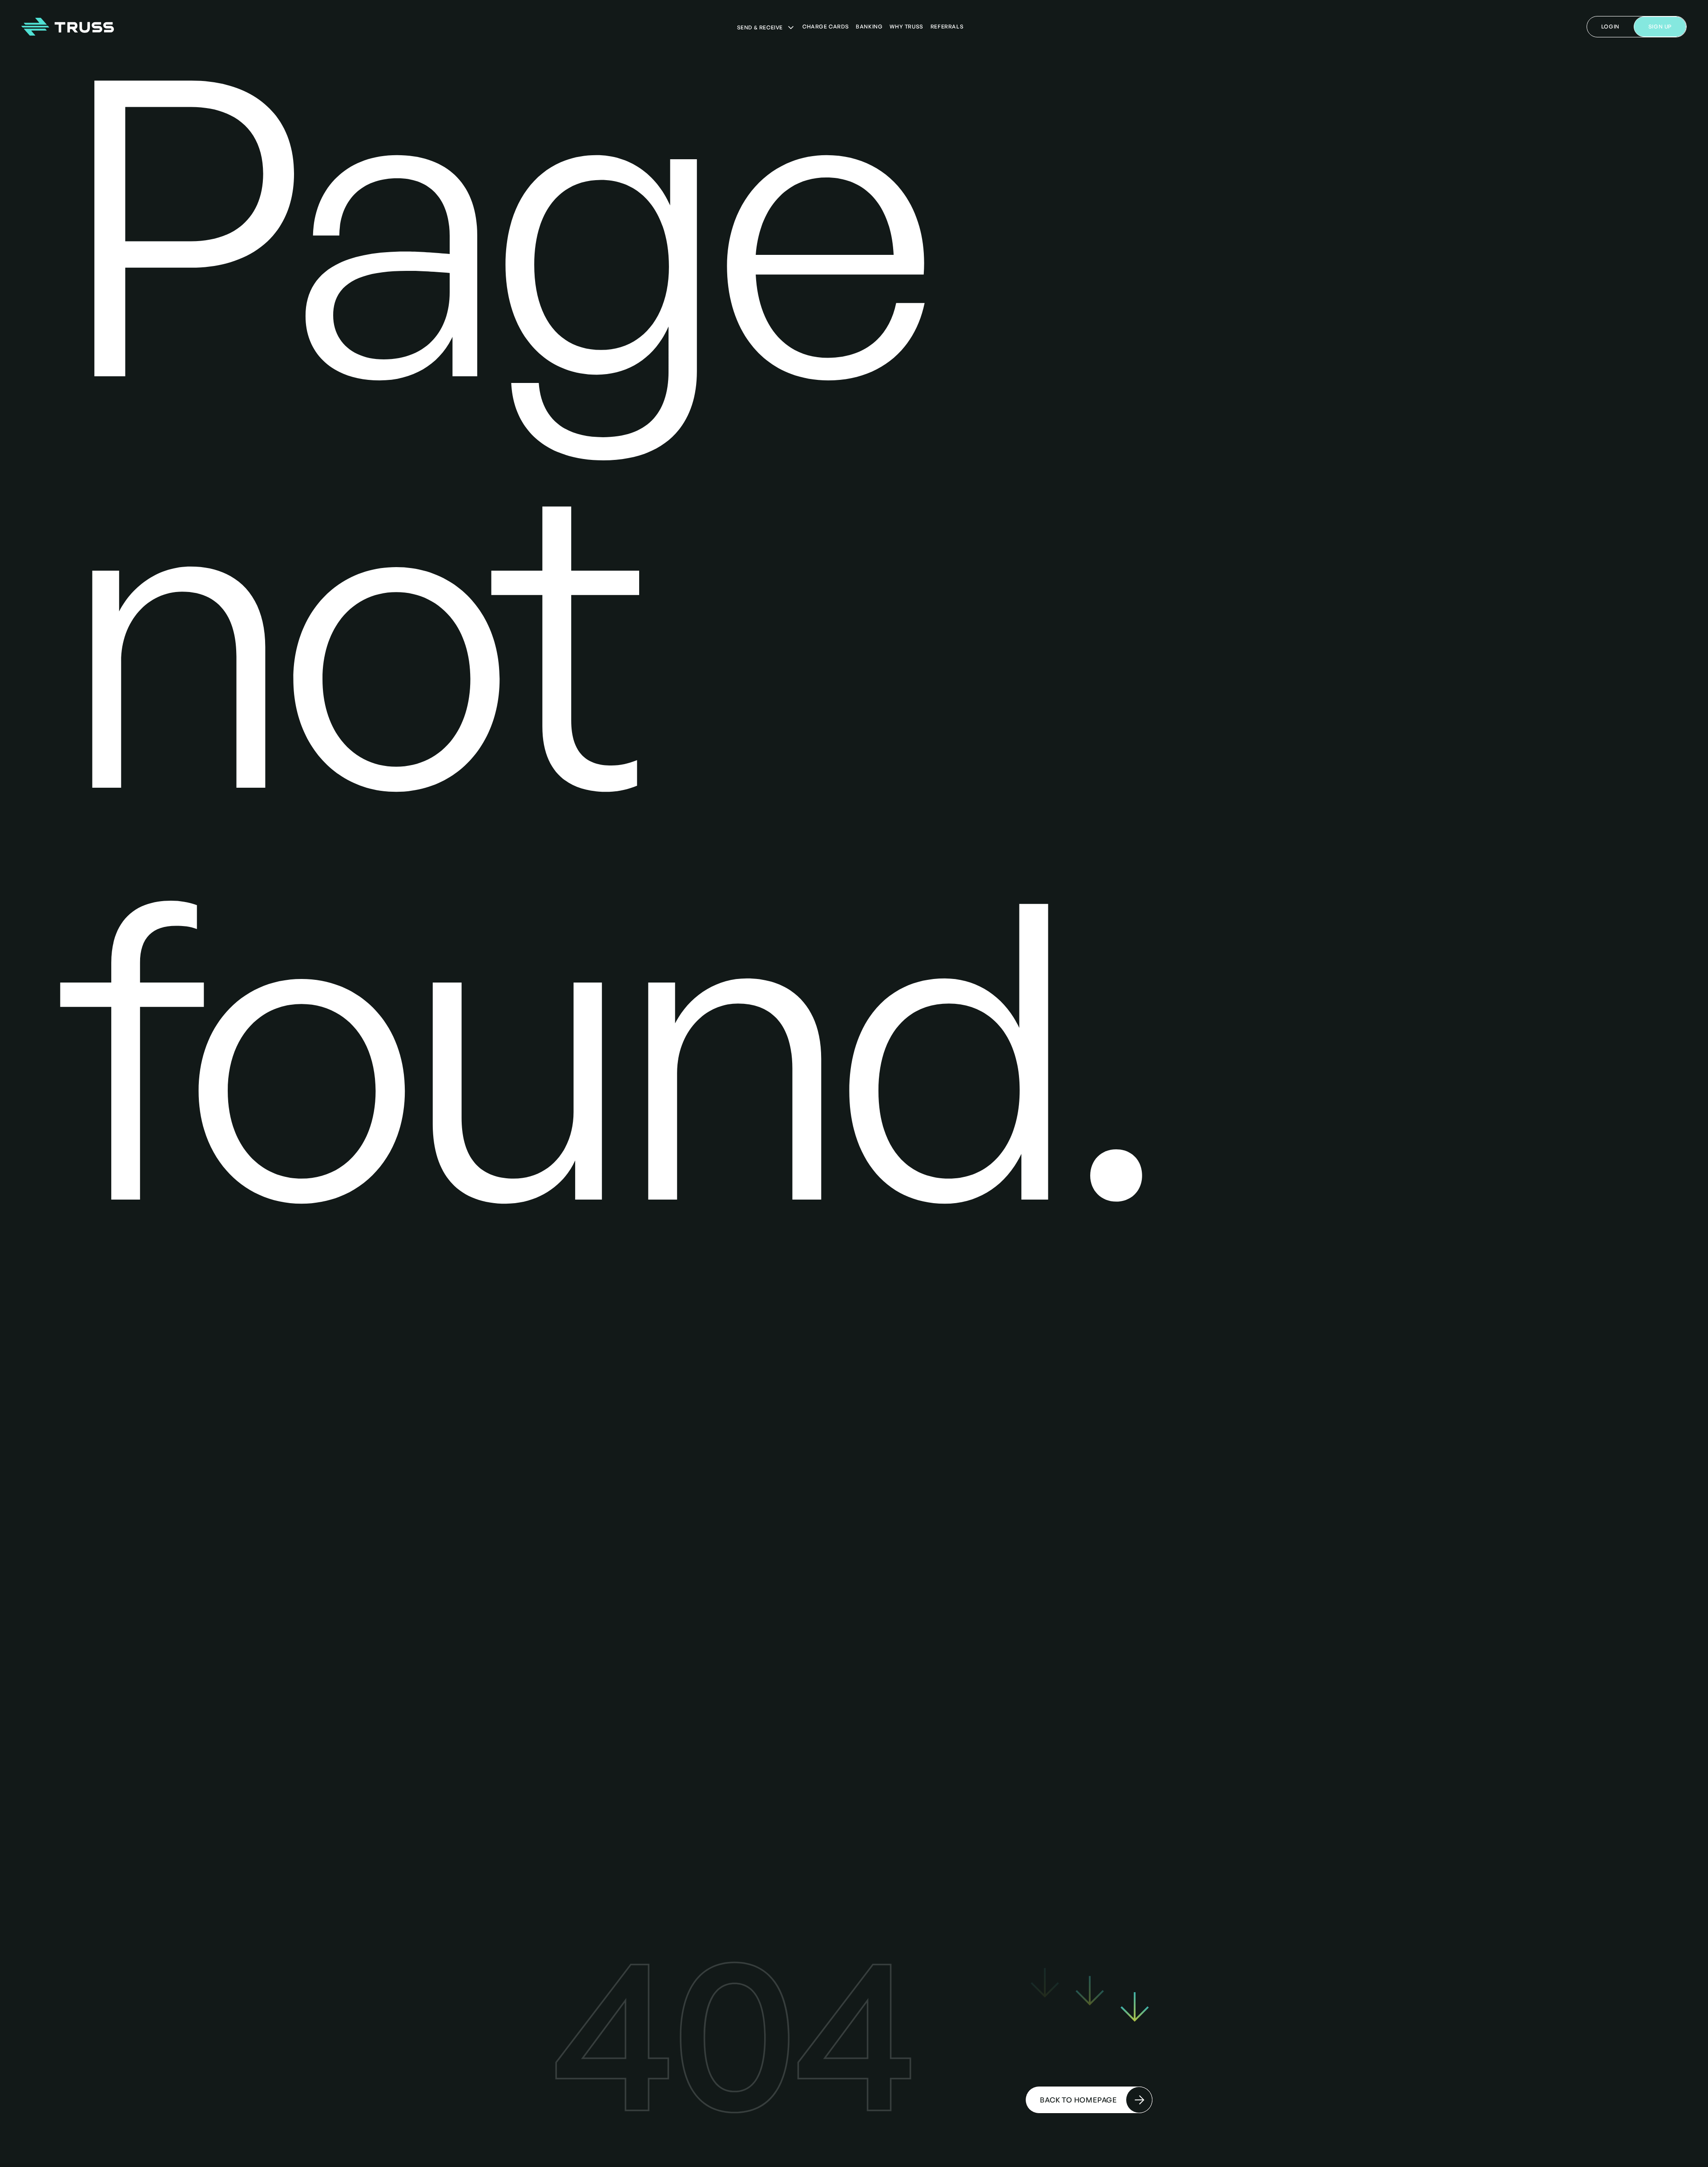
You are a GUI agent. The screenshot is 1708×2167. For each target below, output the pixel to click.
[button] (766, 28)
